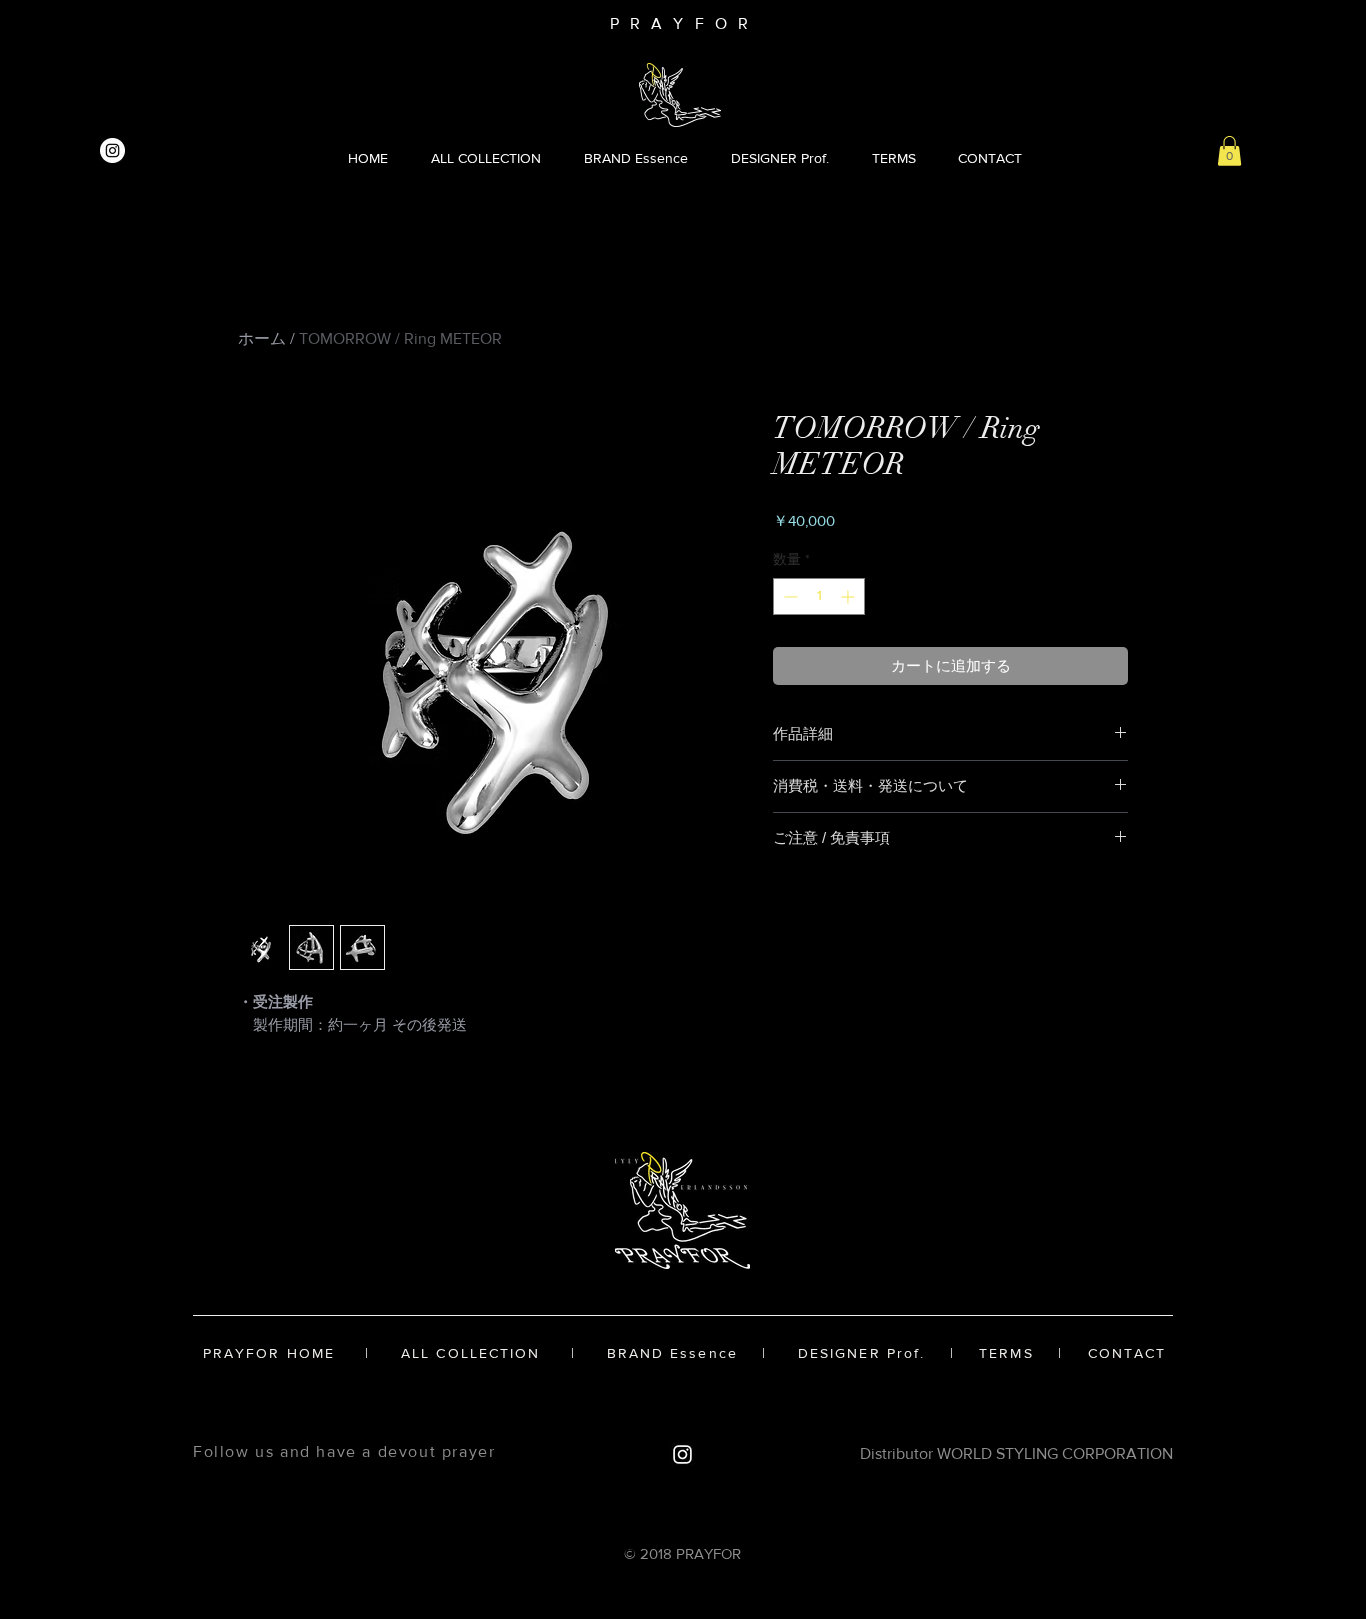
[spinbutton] (819, 596)
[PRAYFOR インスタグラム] (682, 1454)
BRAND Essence (672, 1353)
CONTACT (1127, 1353)
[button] (1229, 151)
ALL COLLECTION (470, 1353)
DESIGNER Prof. (868, 1353)
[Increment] (849, 596)
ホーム (262, 338)
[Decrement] (788, 596)
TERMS (1006, 1353)
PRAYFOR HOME (269, 1353)
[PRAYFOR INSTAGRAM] (112, 150)
